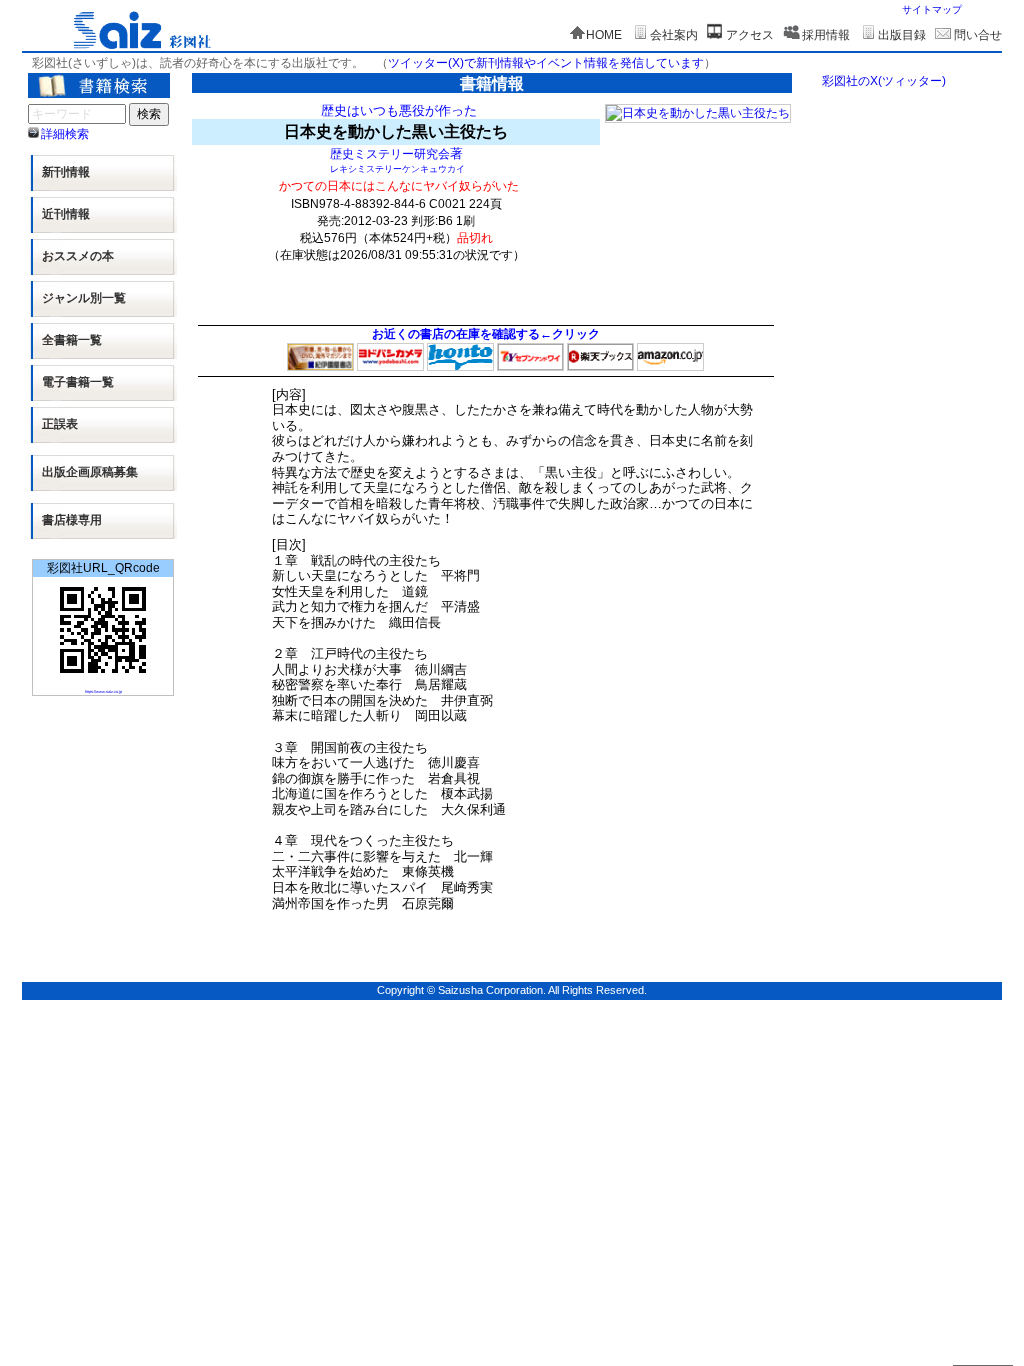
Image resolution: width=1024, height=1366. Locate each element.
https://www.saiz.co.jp (103, 691)
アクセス (750, 35)
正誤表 (60, 424)
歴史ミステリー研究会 (390, 153)
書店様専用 (72, 520)
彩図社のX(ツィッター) (884, 81)
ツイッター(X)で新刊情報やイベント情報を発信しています (546, 63)
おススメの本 (78, 256)
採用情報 (826, 35)
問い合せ (978, 35)
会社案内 (674, 35)
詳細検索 (65, 134)
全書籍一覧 (72, 340)
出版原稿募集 (90, 472)
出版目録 (902, 35)
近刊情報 (66, 214)
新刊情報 (66, 172)
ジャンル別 (84, 298)
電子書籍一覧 (78, 382)
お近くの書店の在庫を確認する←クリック (486, 334)
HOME (604, 35)
